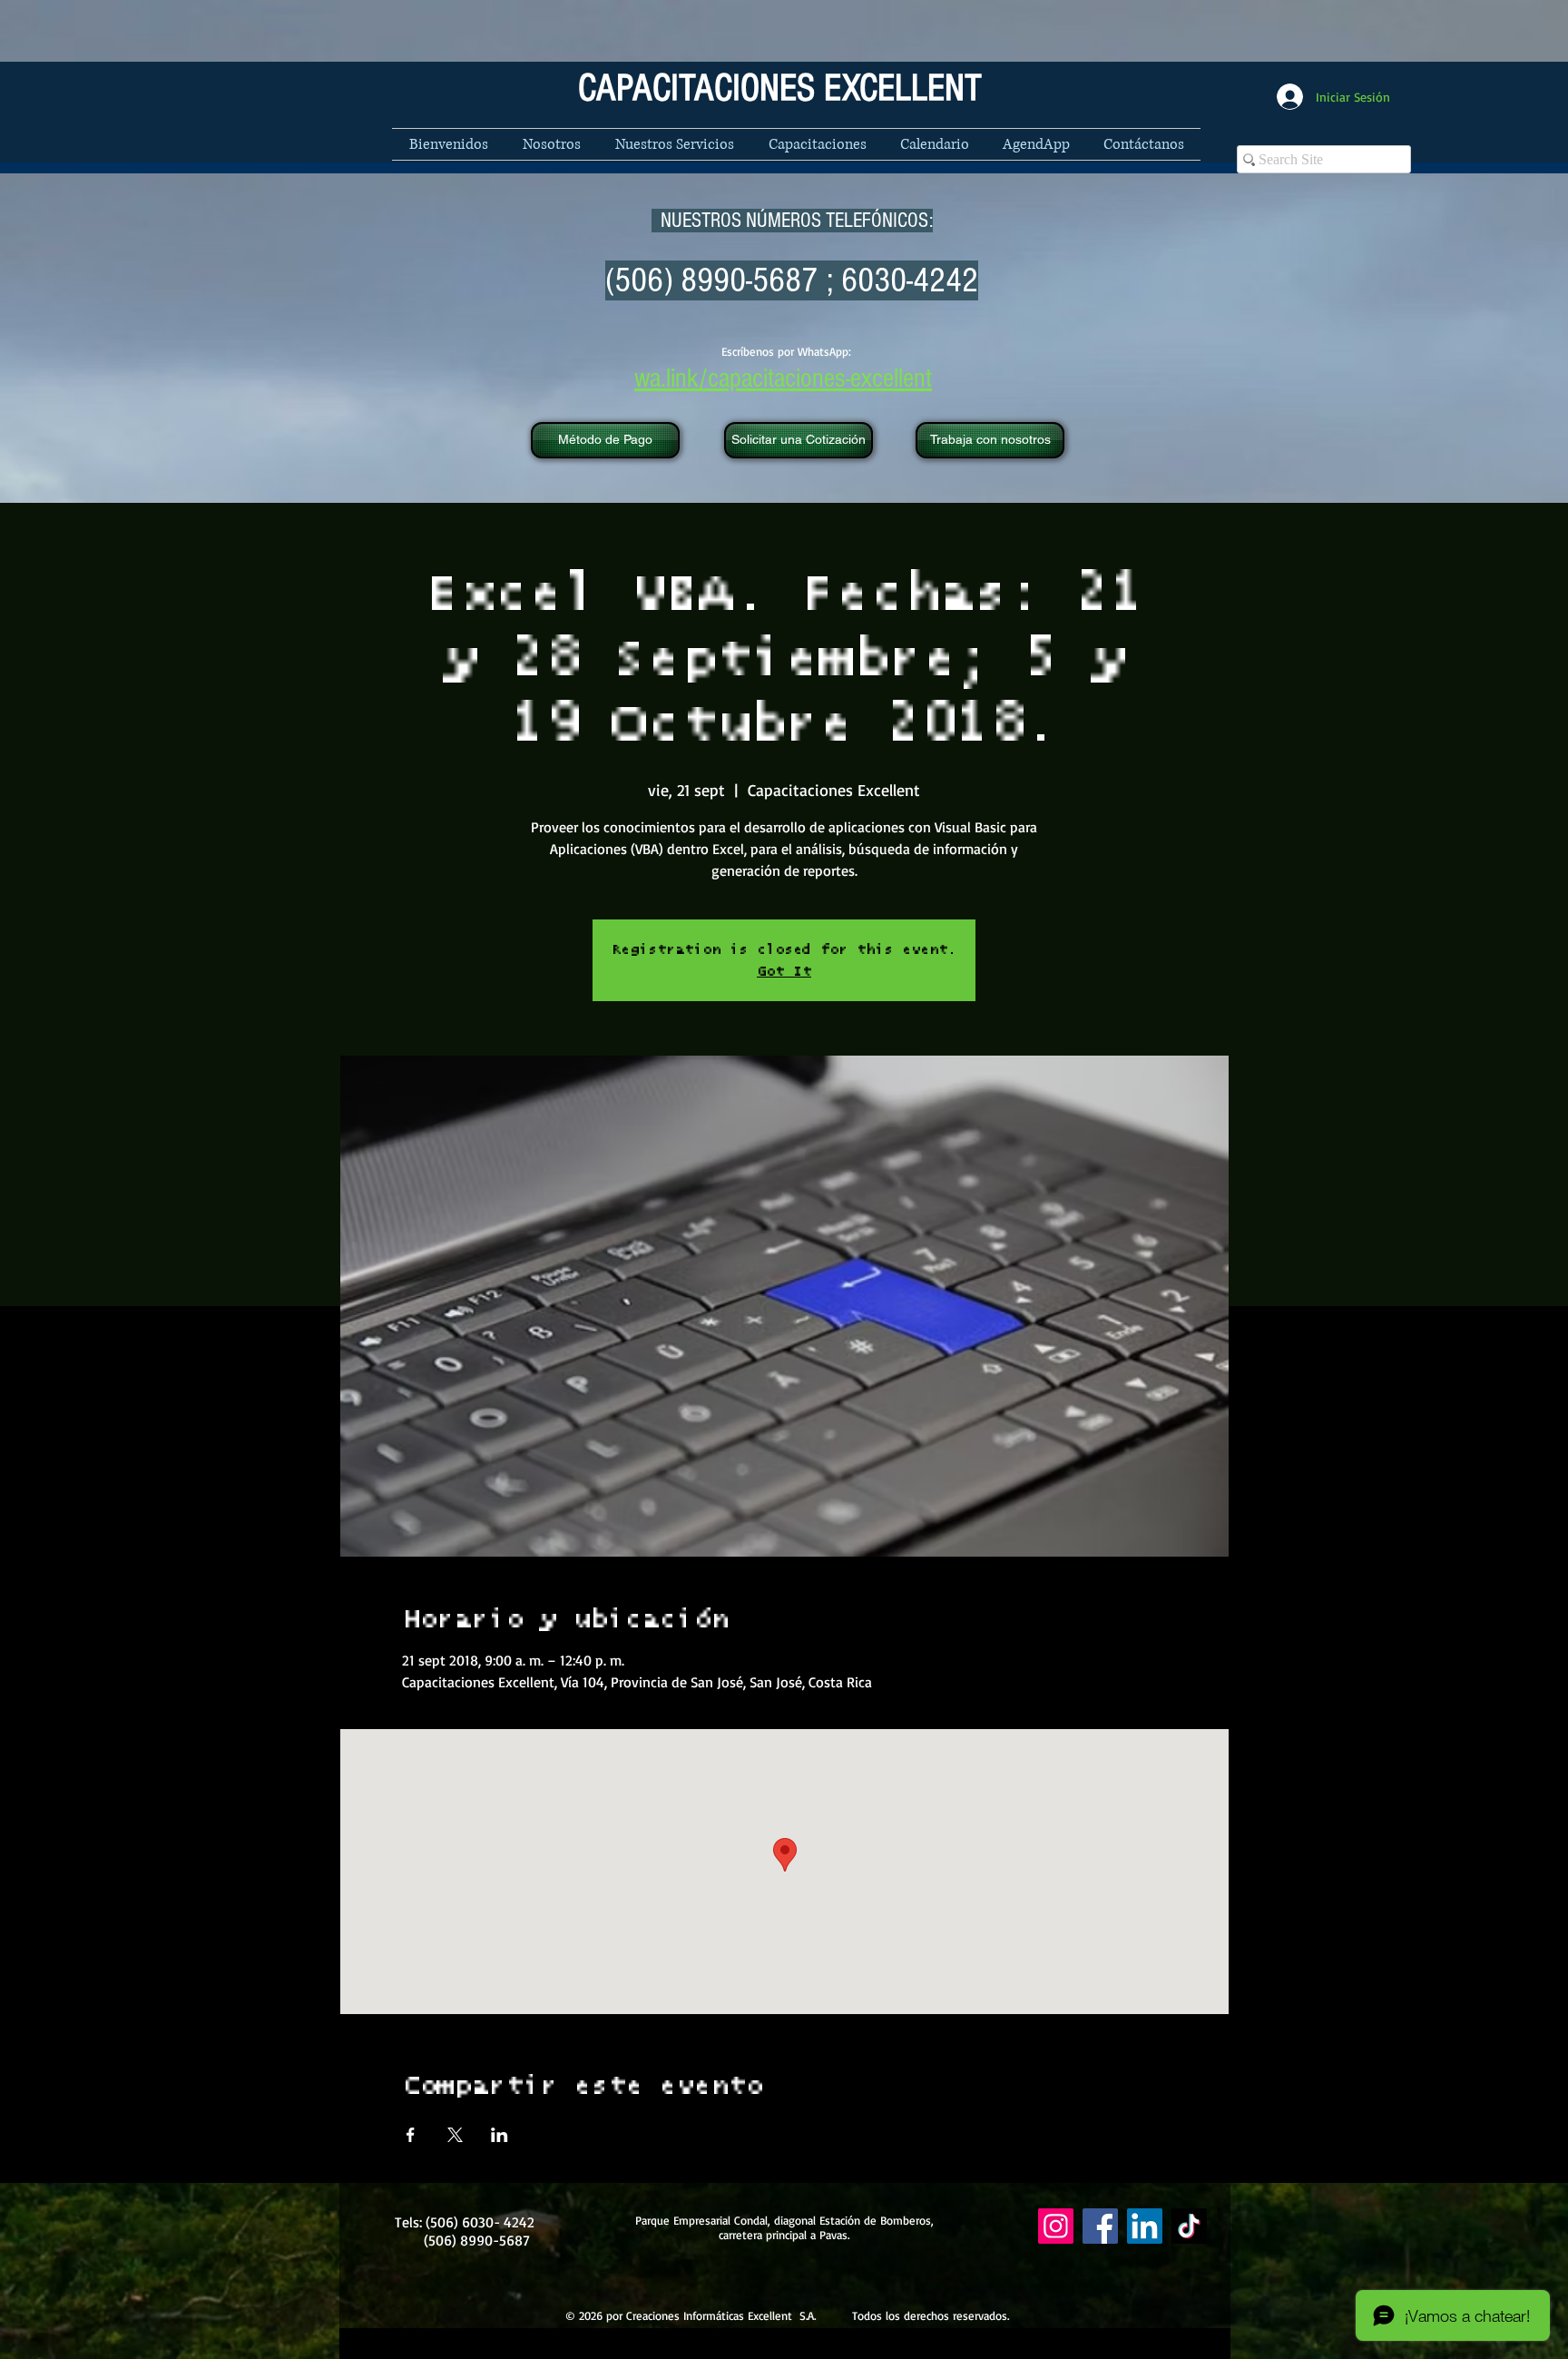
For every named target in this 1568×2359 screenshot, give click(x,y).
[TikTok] (1189, 2226)
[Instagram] (1056, 2226)
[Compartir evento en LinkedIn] (500, 2135)
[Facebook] (1100, 2226)
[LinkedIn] (1145, 2226)
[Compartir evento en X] (455, 2135)
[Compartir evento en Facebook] (411, 2135)
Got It (784, 971)
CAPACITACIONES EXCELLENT (780, 88)
